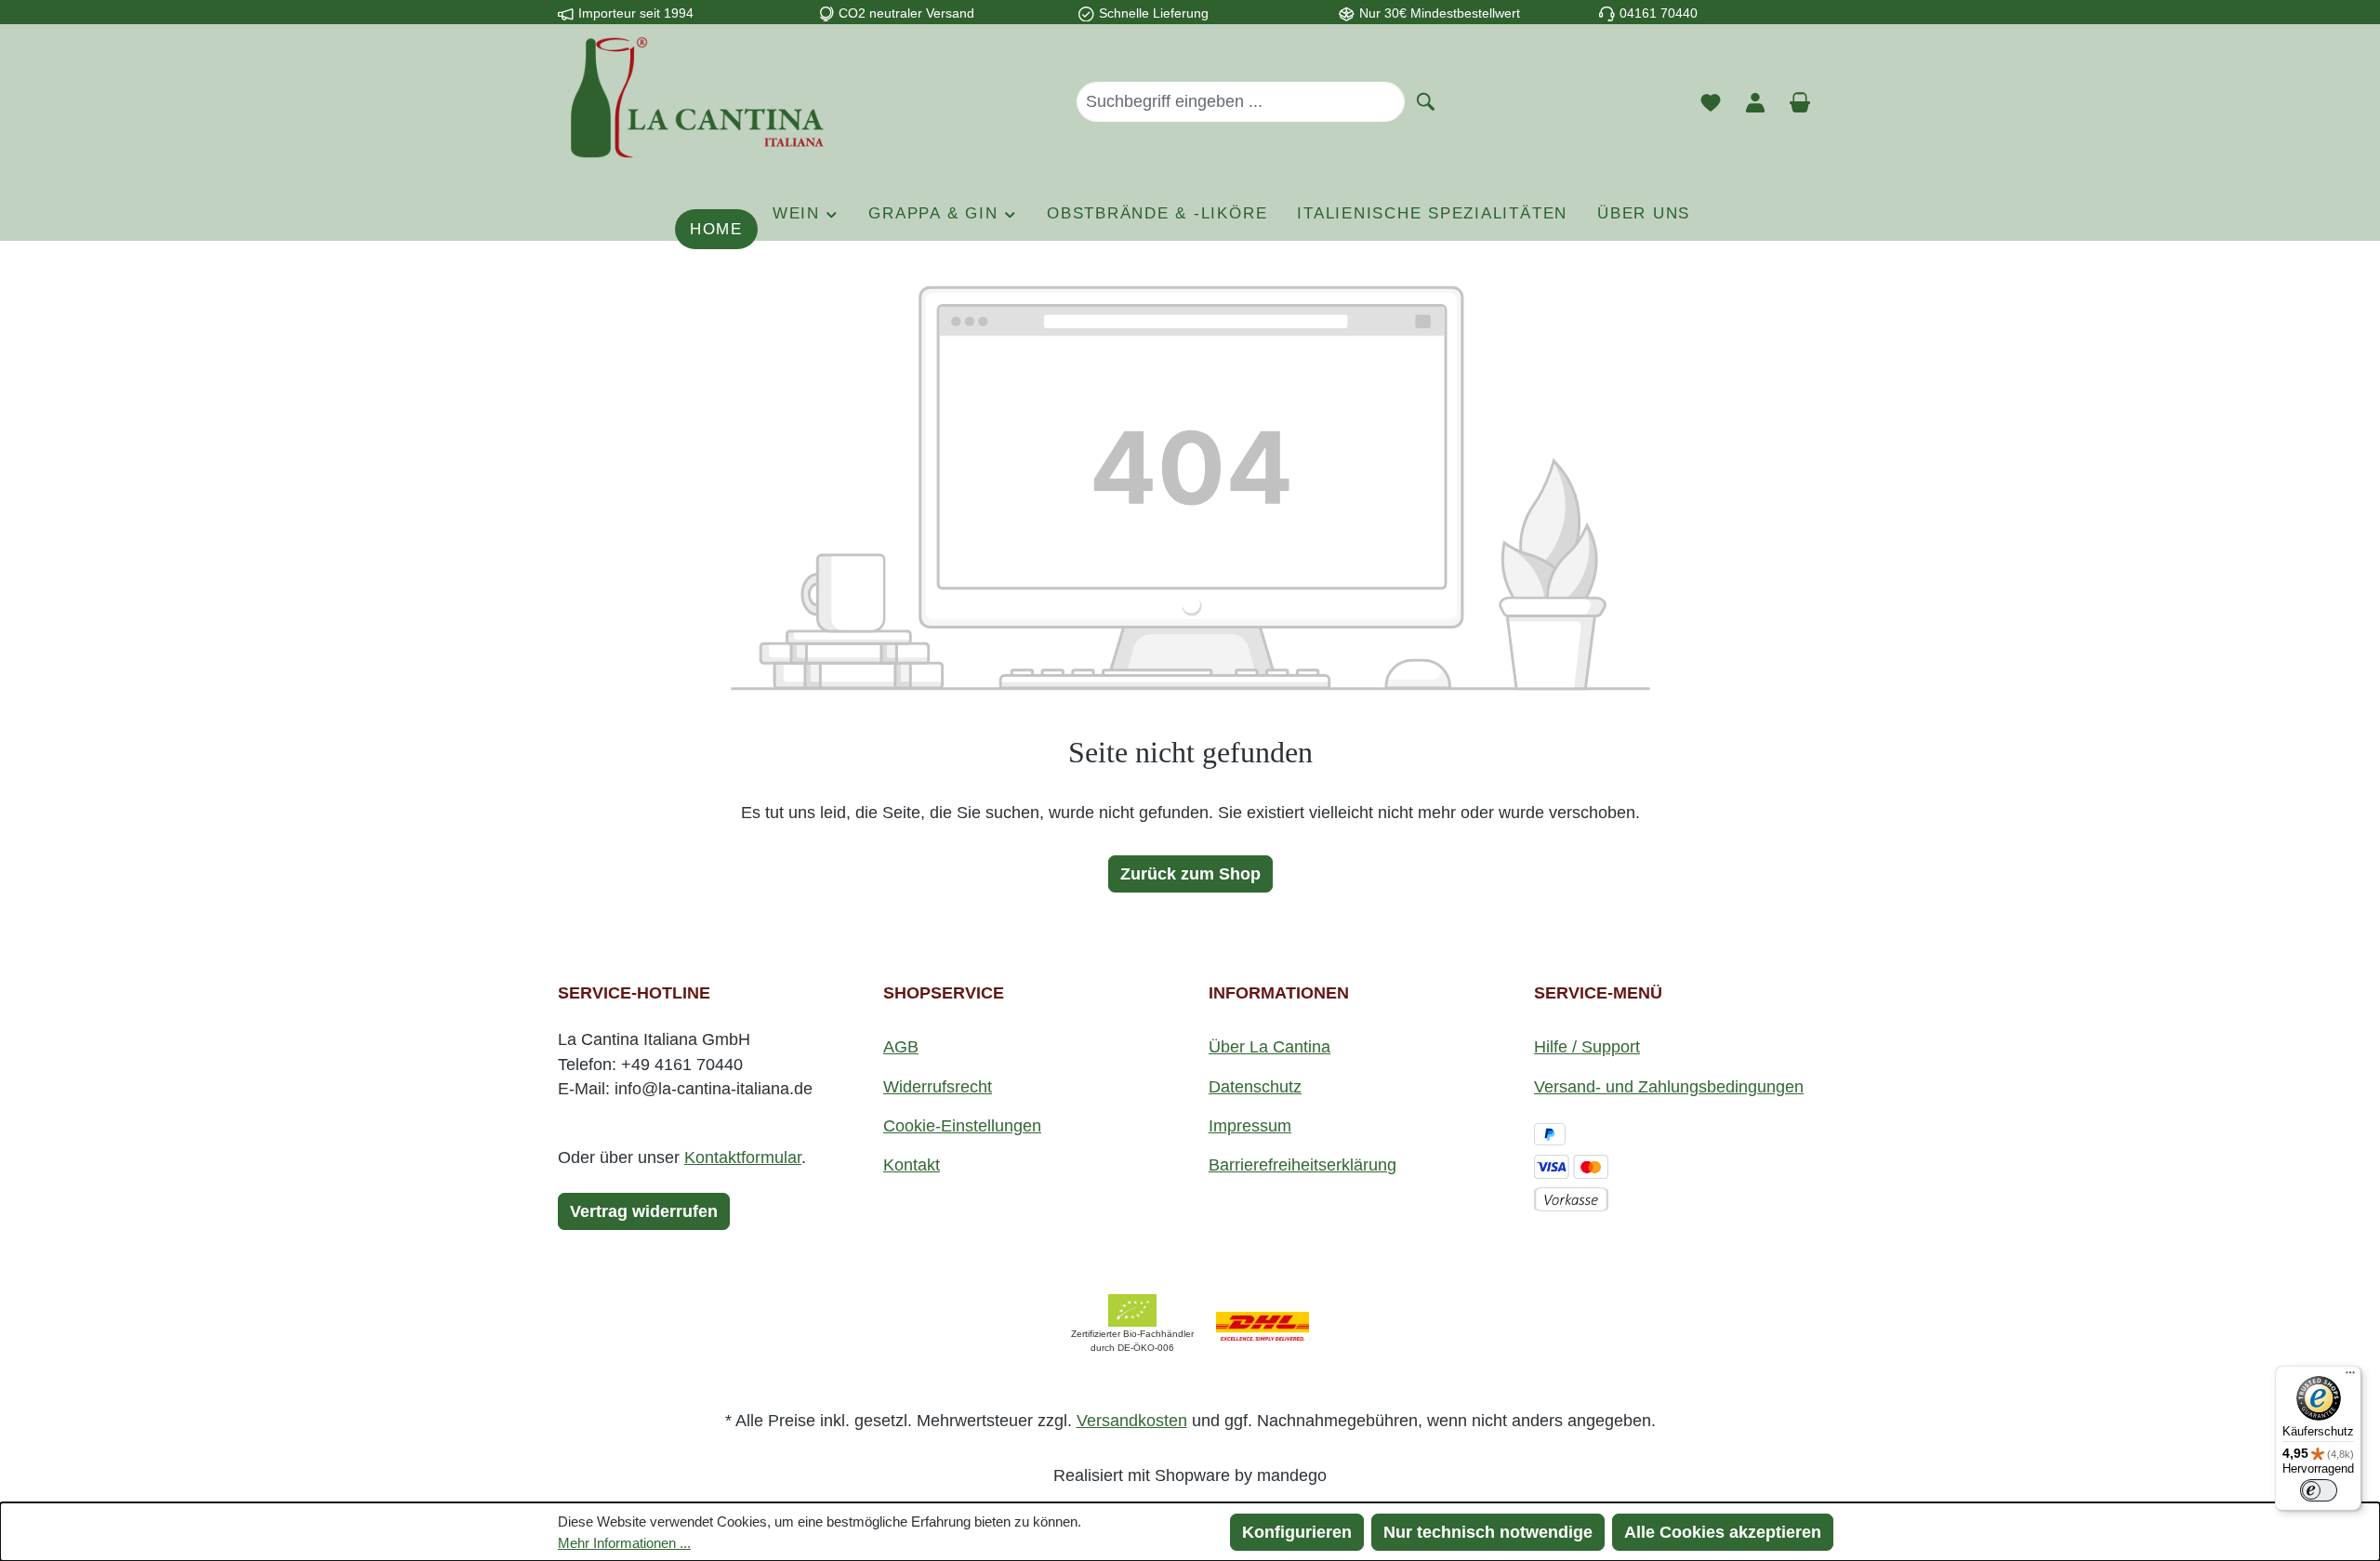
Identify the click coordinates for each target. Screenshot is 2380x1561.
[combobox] (1241, 101)
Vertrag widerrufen (644, 1211)
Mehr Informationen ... (624, 1543)
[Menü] (2350, 1377)
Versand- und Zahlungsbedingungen (1669, 1087)
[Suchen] (1426, 100)
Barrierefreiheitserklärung (1302, 1165)
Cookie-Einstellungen (962, 1126)
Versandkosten (1132, 1421)
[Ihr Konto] (1755, 101)
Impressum (1250, 1126)
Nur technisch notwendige (1488, 1532)
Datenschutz (1255, 1087)
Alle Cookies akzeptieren (1723, 1532)
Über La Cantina (1269, 1047)
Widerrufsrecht (938, 1087)
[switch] (2319, 1490)
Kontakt (912, 1165)
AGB (901, 1047)
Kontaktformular (743, 1158)
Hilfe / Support (1587, 1047)
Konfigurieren (1297, 1532)
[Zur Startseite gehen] (697, 98)
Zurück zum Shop (1190, 874)
